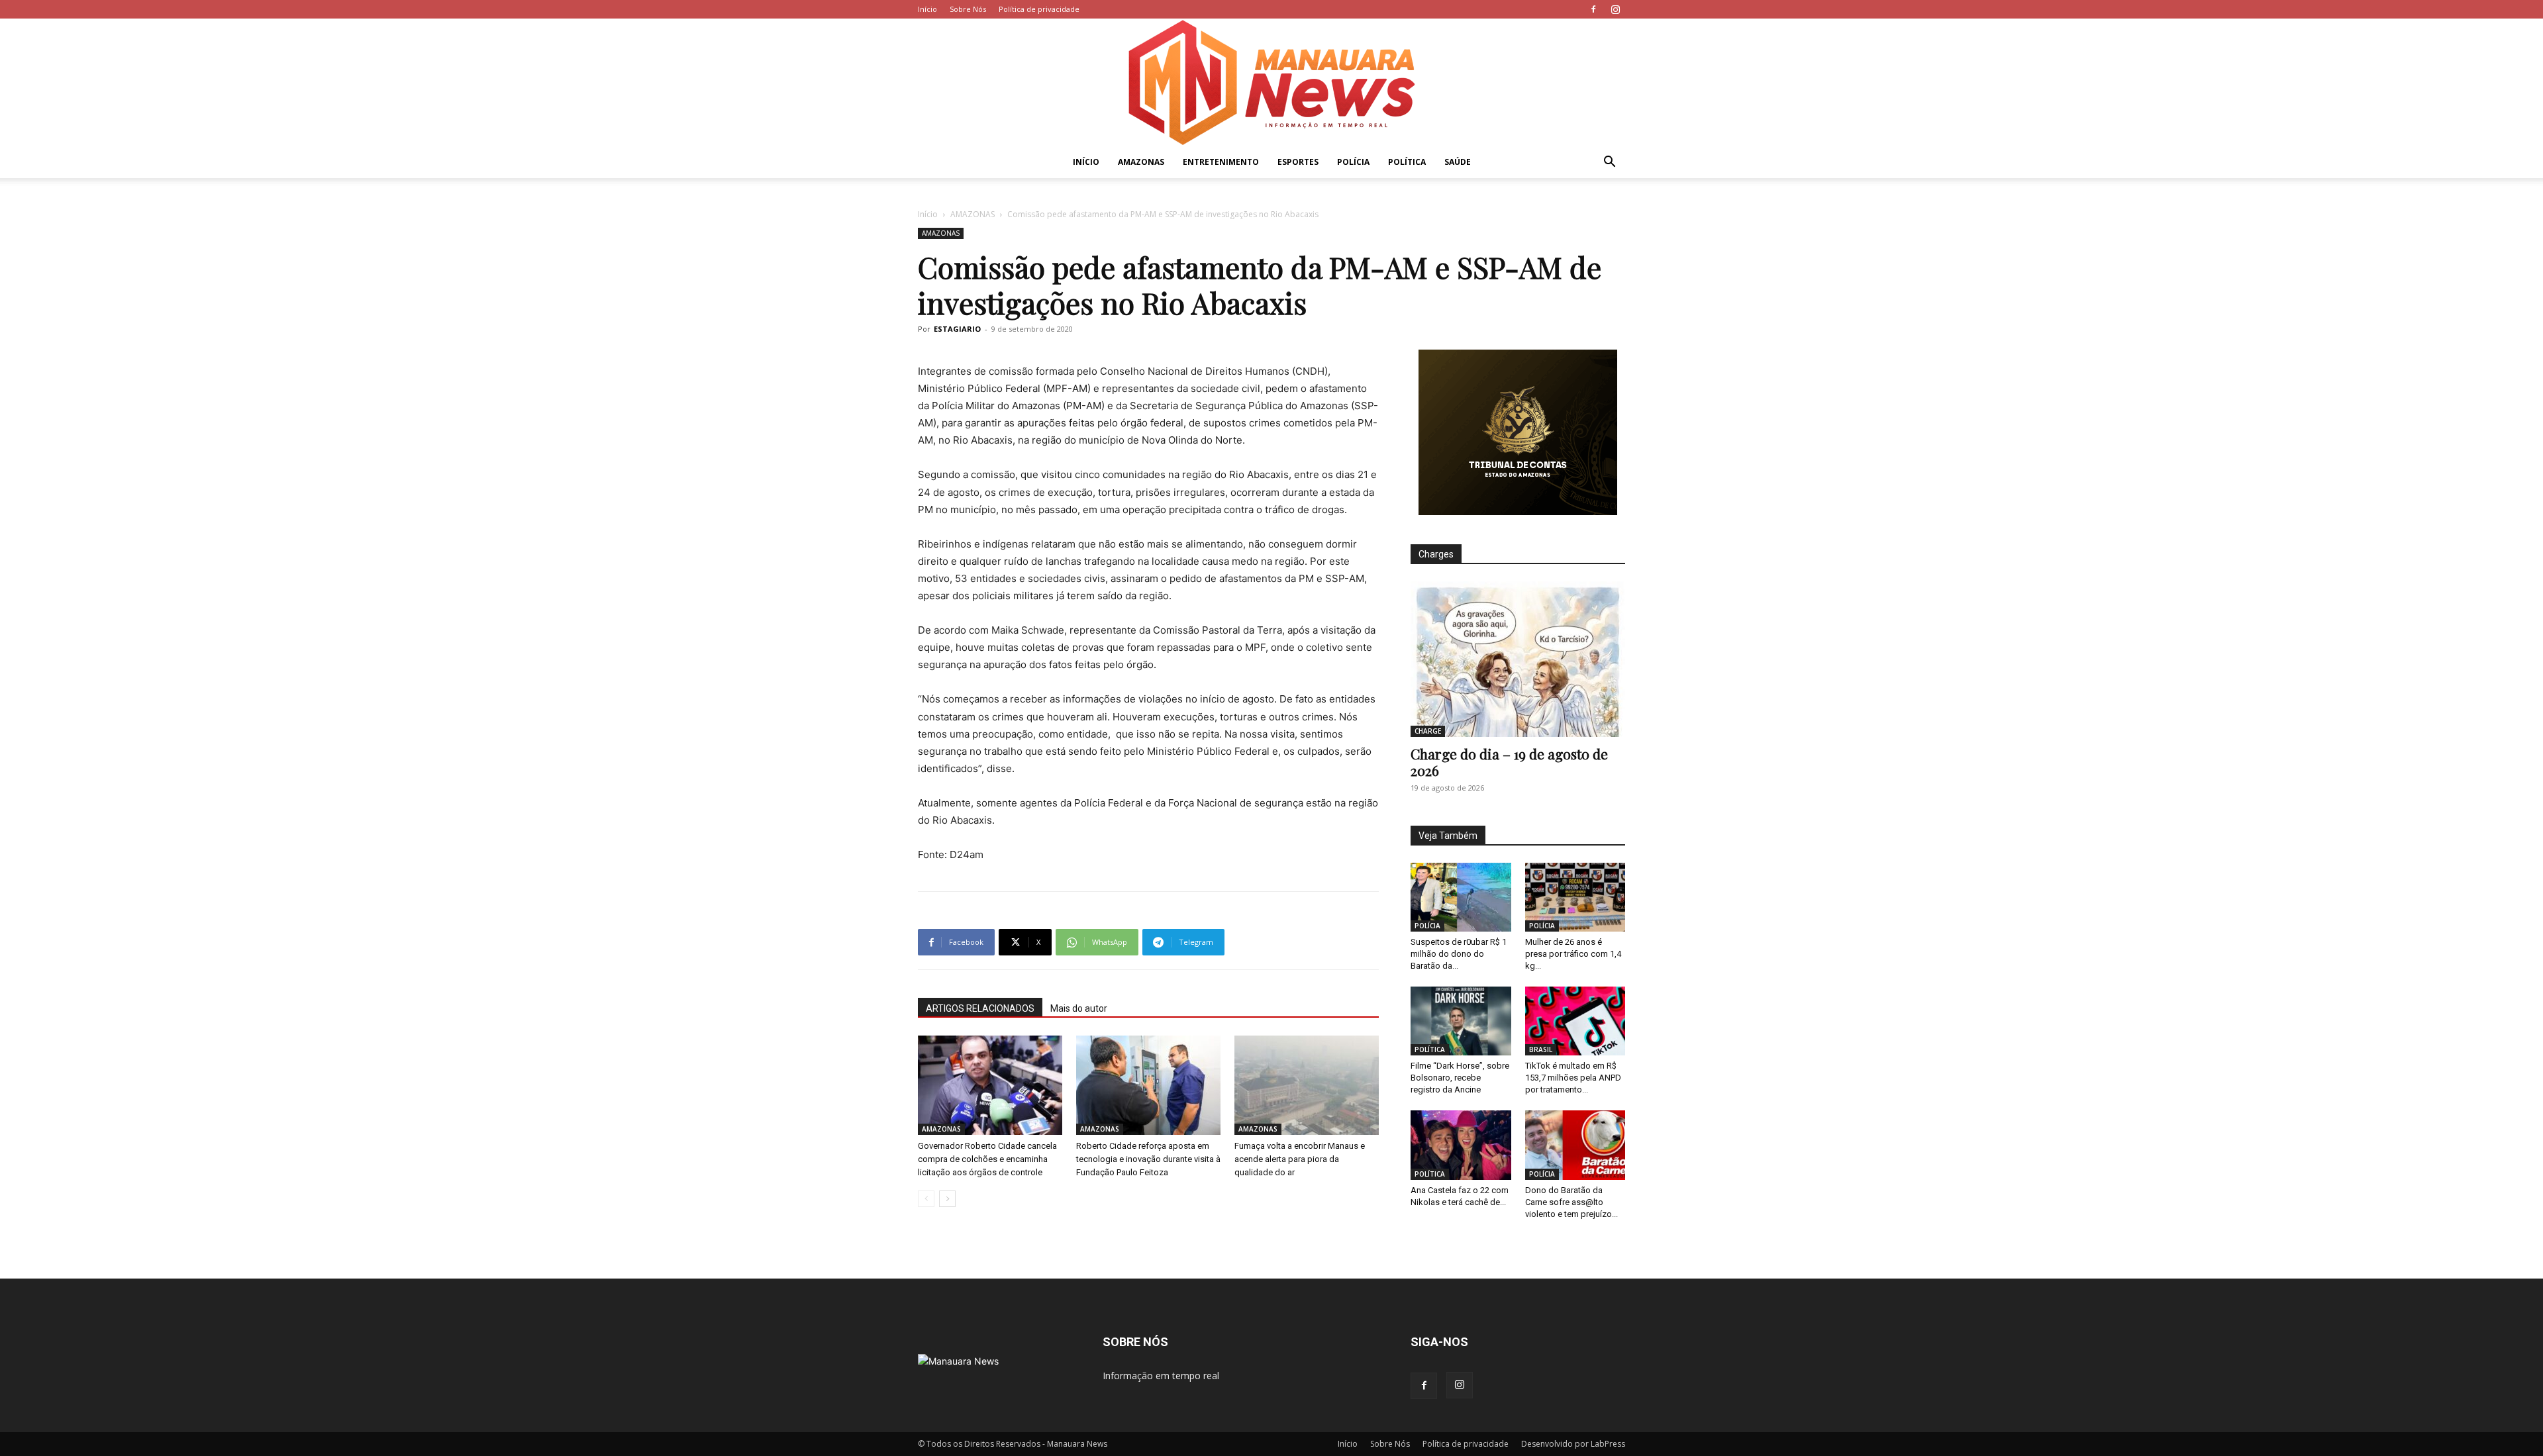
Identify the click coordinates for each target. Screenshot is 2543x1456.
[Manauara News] (1271, 82)
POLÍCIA (1353, 162)
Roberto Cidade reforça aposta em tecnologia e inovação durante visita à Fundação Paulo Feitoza (1148, 1159)
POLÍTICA (1407, 162)
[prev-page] (926, 1199)
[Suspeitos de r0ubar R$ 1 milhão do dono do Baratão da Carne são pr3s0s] (1461, 897)
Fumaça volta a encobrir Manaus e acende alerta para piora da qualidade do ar (1300, 1159)
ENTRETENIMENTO (1221, 162)
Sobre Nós (968, 9)
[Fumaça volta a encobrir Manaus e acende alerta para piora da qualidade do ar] (1307, 1085)
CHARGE (1428, 731)
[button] (1609, 163)
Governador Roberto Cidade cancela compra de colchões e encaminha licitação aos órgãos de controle (987, 1159)
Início (927, 9)
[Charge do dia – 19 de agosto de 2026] (1518, 659)
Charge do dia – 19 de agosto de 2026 (1509, 762)
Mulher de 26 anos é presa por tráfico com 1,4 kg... (1573, 954)
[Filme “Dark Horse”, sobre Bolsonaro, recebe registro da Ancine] (1461, 1021)
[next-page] (947, 1199)
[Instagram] (1615, 9)
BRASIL (1541, 1049)
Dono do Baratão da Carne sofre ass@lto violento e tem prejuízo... (1571, 1202)
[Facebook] (1593, 9)
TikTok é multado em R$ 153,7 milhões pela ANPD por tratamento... (1573, 1078)
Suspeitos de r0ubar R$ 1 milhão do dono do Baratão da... (1459, 954)
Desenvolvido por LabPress (1573, 1444)
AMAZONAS (1141, 162)
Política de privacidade (1039, 9)
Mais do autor (1079, 1008)
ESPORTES (1298, 162)
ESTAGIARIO (957, 329)
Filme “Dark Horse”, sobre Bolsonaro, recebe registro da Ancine (1460, 1078)
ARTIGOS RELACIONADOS (980, 1008)
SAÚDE (1458, 162)
